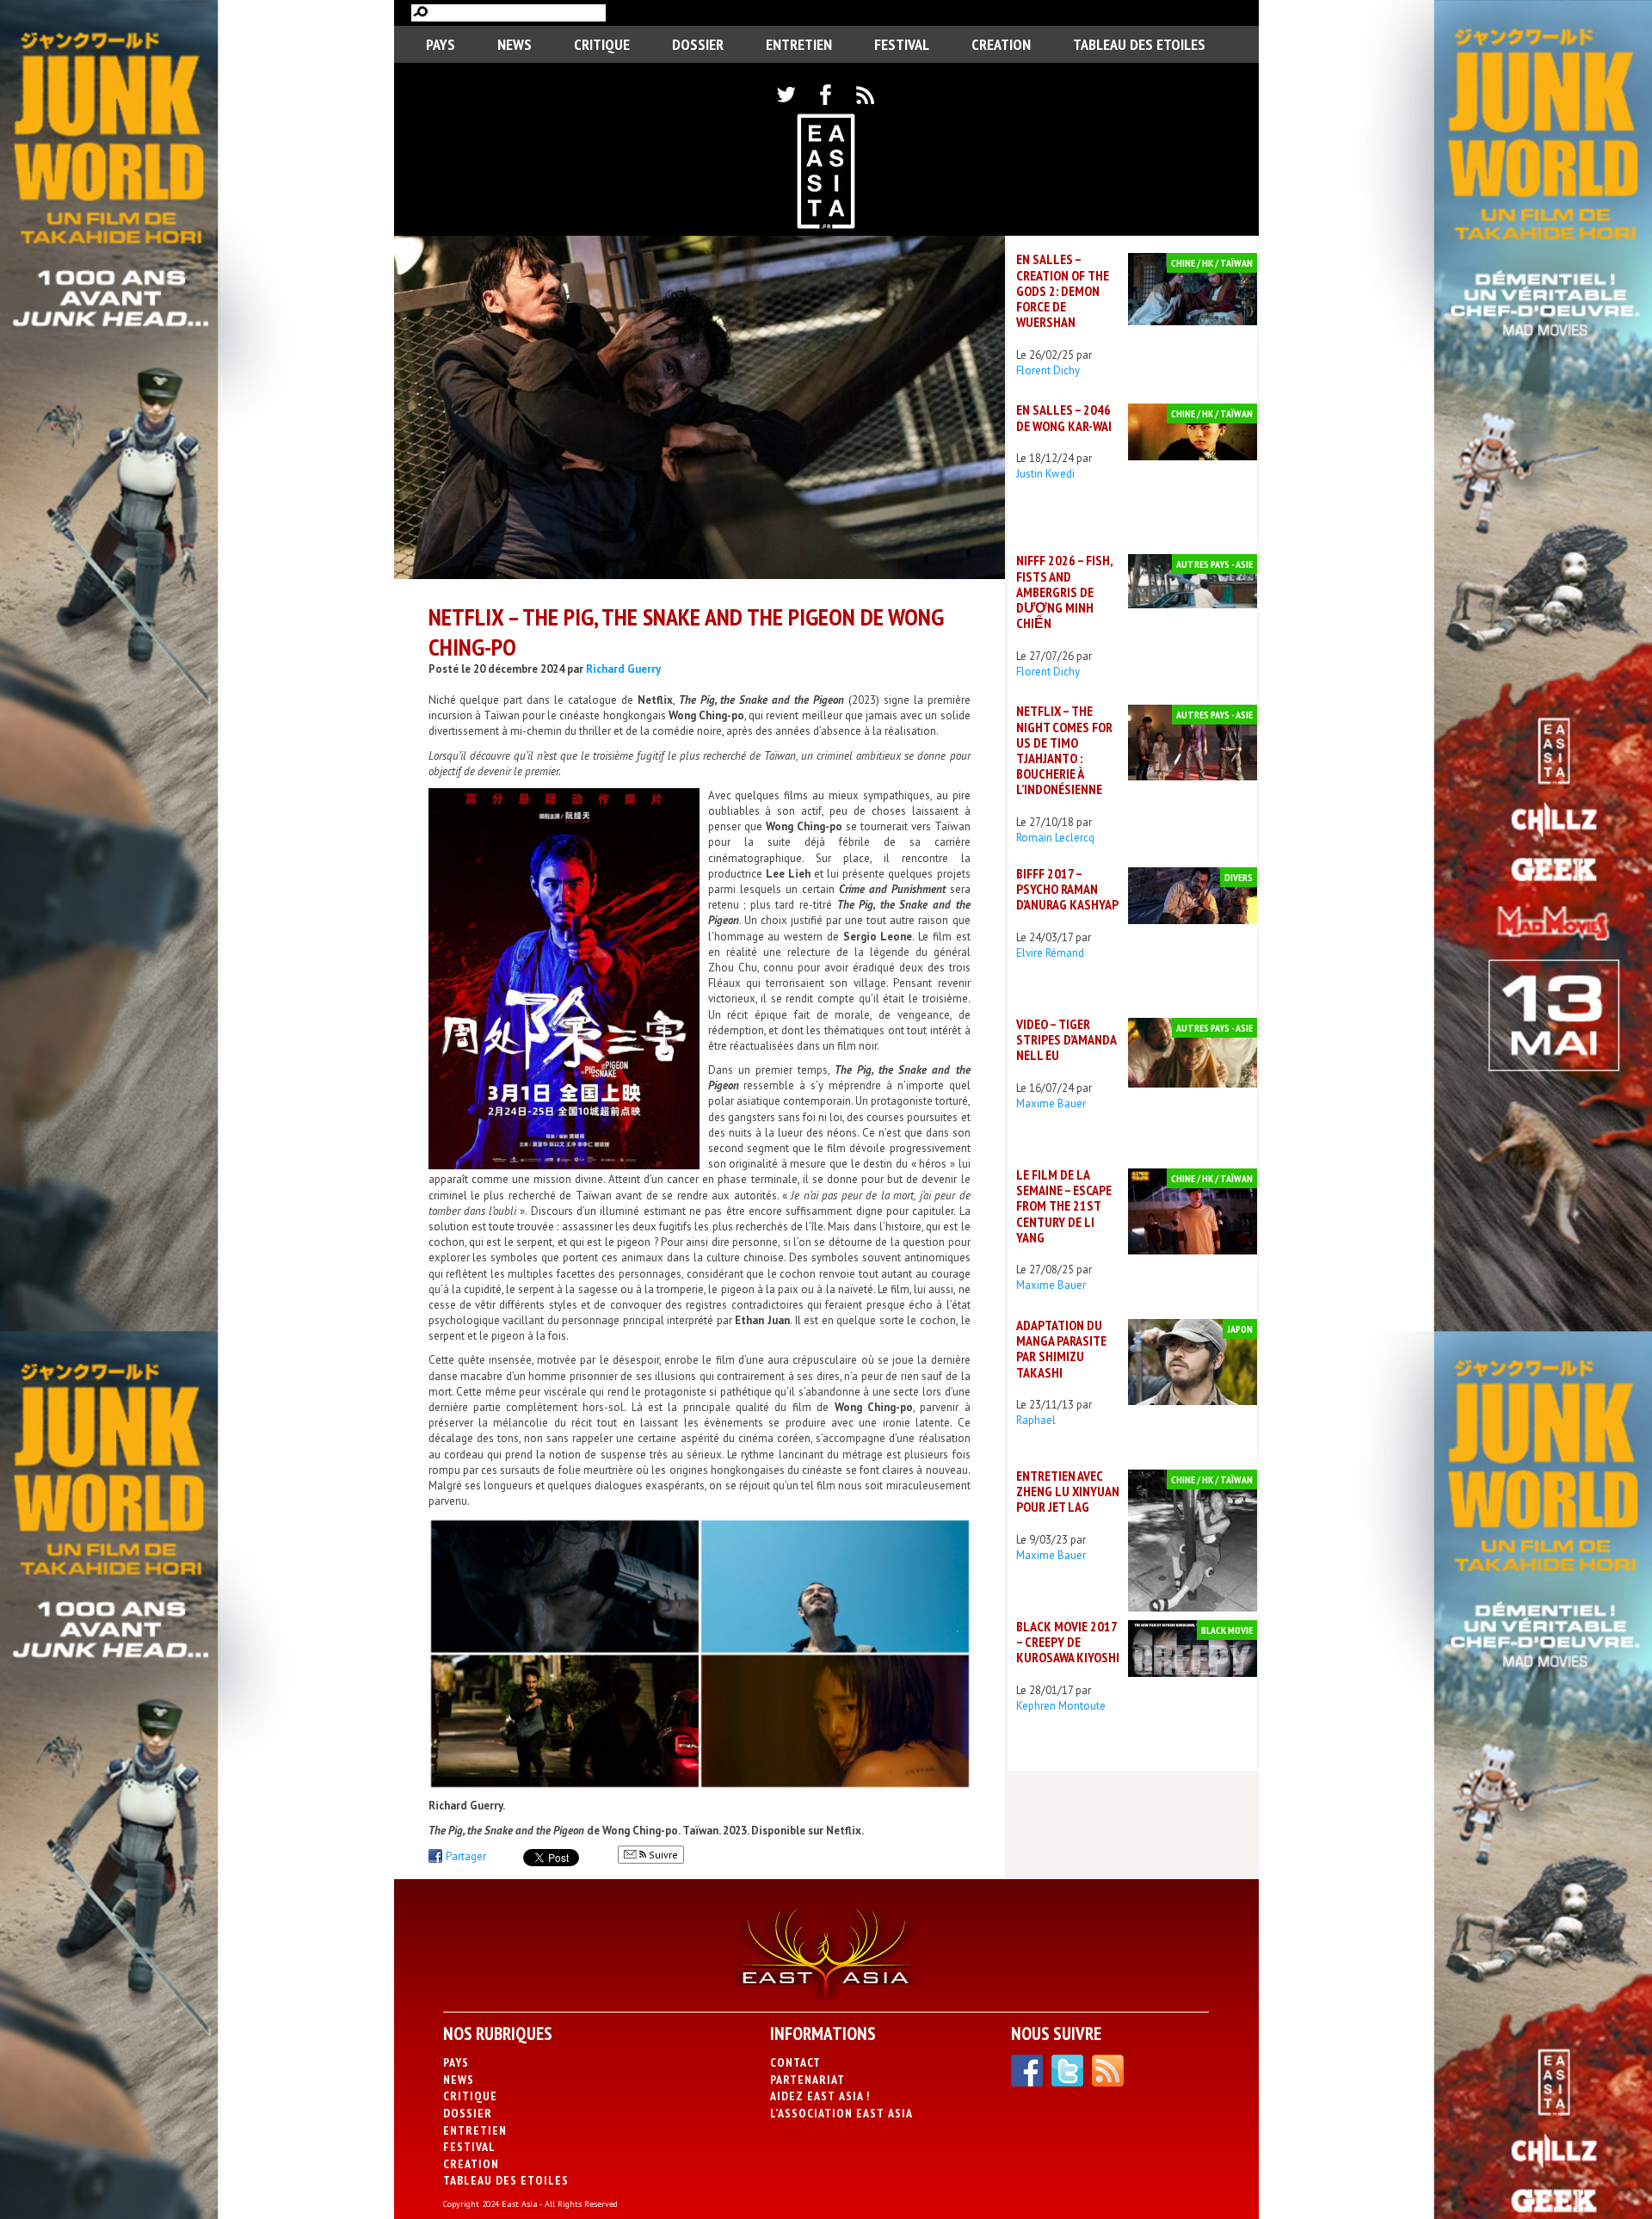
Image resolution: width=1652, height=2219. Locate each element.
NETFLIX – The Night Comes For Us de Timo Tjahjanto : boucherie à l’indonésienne (1064, 750)
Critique (602, 44)
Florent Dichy (1048, 370)
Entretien (799, 44)
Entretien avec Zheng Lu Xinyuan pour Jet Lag (1068, 1491)
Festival (902, 44)
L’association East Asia (841, 2113)
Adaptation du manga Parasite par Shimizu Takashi (1061, 1349)
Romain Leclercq (1055, 838)
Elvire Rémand (1050, 953)
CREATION (1001, 44)
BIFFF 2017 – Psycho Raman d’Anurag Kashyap (1067, 889)
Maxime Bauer (1051, 1103)
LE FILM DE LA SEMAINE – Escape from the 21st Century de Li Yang (1064, 1206)
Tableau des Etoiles (1139, 44)
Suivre (662, 1855)
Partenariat (808, 2080)
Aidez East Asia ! (820, 2096)
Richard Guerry (623, 669)
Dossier (698, 44)
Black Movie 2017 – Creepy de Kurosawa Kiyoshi (1068, 1642)
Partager (466, 1856)
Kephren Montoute (1061, 1706)
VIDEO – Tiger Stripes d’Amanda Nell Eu (1066, 1039)
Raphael (1036, 1420)
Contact (795, 2062)
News (515, 44)
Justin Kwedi (1045, 474)
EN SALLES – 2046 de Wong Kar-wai (1064, 417)
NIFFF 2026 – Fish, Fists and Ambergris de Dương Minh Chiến (1064, 592)
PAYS (441, 44)
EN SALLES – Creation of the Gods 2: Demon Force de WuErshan (1063, 290)
